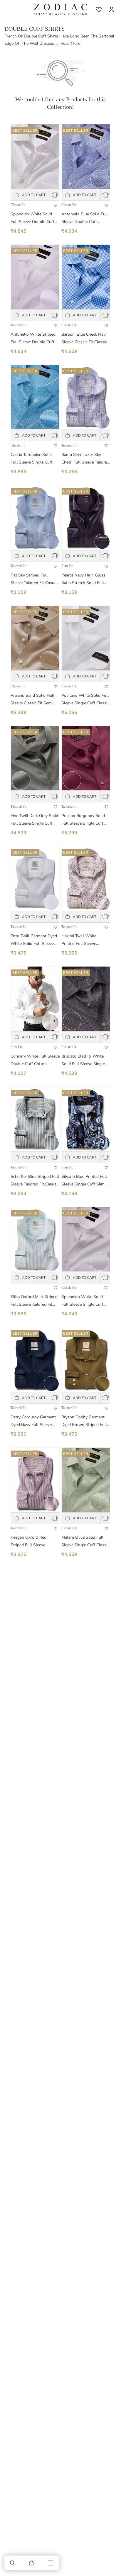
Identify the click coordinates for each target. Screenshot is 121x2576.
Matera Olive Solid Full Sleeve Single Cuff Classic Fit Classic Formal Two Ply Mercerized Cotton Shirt (86, 1542)
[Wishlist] (99, 9)
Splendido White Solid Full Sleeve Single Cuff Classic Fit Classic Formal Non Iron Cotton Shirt (85, 1301)
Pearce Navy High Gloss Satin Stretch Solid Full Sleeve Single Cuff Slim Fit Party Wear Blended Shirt (86, 580)
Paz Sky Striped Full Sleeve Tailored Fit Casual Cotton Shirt (34, 580)
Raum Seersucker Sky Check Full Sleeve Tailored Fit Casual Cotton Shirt (85, 459)
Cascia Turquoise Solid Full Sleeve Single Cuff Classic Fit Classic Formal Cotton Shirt (34, 459)
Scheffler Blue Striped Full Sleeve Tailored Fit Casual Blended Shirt (35, 1181)
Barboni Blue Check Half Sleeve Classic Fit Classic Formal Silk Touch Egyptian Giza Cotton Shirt (86, 339)
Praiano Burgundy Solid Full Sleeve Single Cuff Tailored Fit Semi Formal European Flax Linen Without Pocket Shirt (84, 820)
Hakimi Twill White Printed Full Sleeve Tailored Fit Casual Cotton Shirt (85, 940)
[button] (13, 2563)
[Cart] (32, 2563)
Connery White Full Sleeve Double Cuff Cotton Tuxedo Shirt (35, 1061)
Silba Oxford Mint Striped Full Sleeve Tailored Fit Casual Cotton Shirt (34, 1301)
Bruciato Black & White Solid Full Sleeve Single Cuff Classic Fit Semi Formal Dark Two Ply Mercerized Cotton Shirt (83, 1061)
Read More (70, 43)
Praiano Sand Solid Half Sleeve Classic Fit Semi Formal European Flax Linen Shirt (33, 700)
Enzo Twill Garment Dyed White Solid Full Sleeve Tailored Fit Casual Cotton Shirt (34, 940)
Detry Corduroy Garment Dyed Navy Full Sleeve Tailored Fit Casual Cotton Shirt (34, 1421)
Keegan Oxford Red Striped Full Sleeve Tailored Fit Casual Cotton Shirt (34, 1542)
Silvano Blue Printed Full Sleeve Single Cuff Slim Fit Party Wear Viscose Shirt (86, 1181)
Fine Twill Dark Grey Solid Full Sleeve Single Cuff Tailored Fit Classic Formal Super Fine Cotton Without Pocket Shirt (35, 820)
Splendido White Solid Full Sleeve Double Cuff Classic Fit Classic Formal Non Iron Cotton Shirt (34, 218)
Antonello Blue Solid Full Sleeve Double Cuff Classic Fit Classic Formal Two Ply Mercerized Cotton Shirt (85, 218)
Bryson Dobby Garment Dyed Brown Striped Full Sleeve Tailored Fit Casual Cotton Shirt (85, 1421)
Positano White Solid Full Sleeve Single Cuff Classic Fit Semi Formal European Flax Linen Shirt (85, 700)
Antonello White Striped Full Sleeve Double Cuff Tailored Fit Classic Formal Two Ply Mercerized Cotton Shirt (35, 339)
